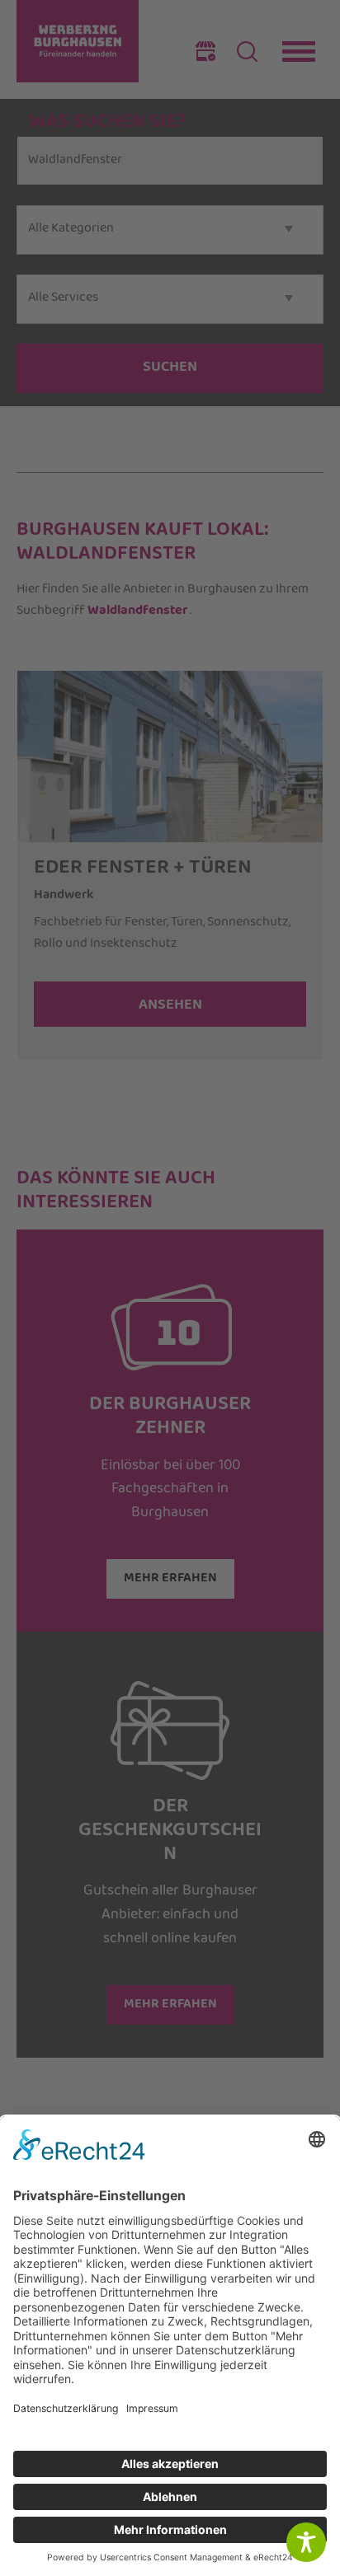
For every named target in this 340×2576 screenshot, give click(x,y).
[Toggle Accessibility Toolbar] (306, 2542)
